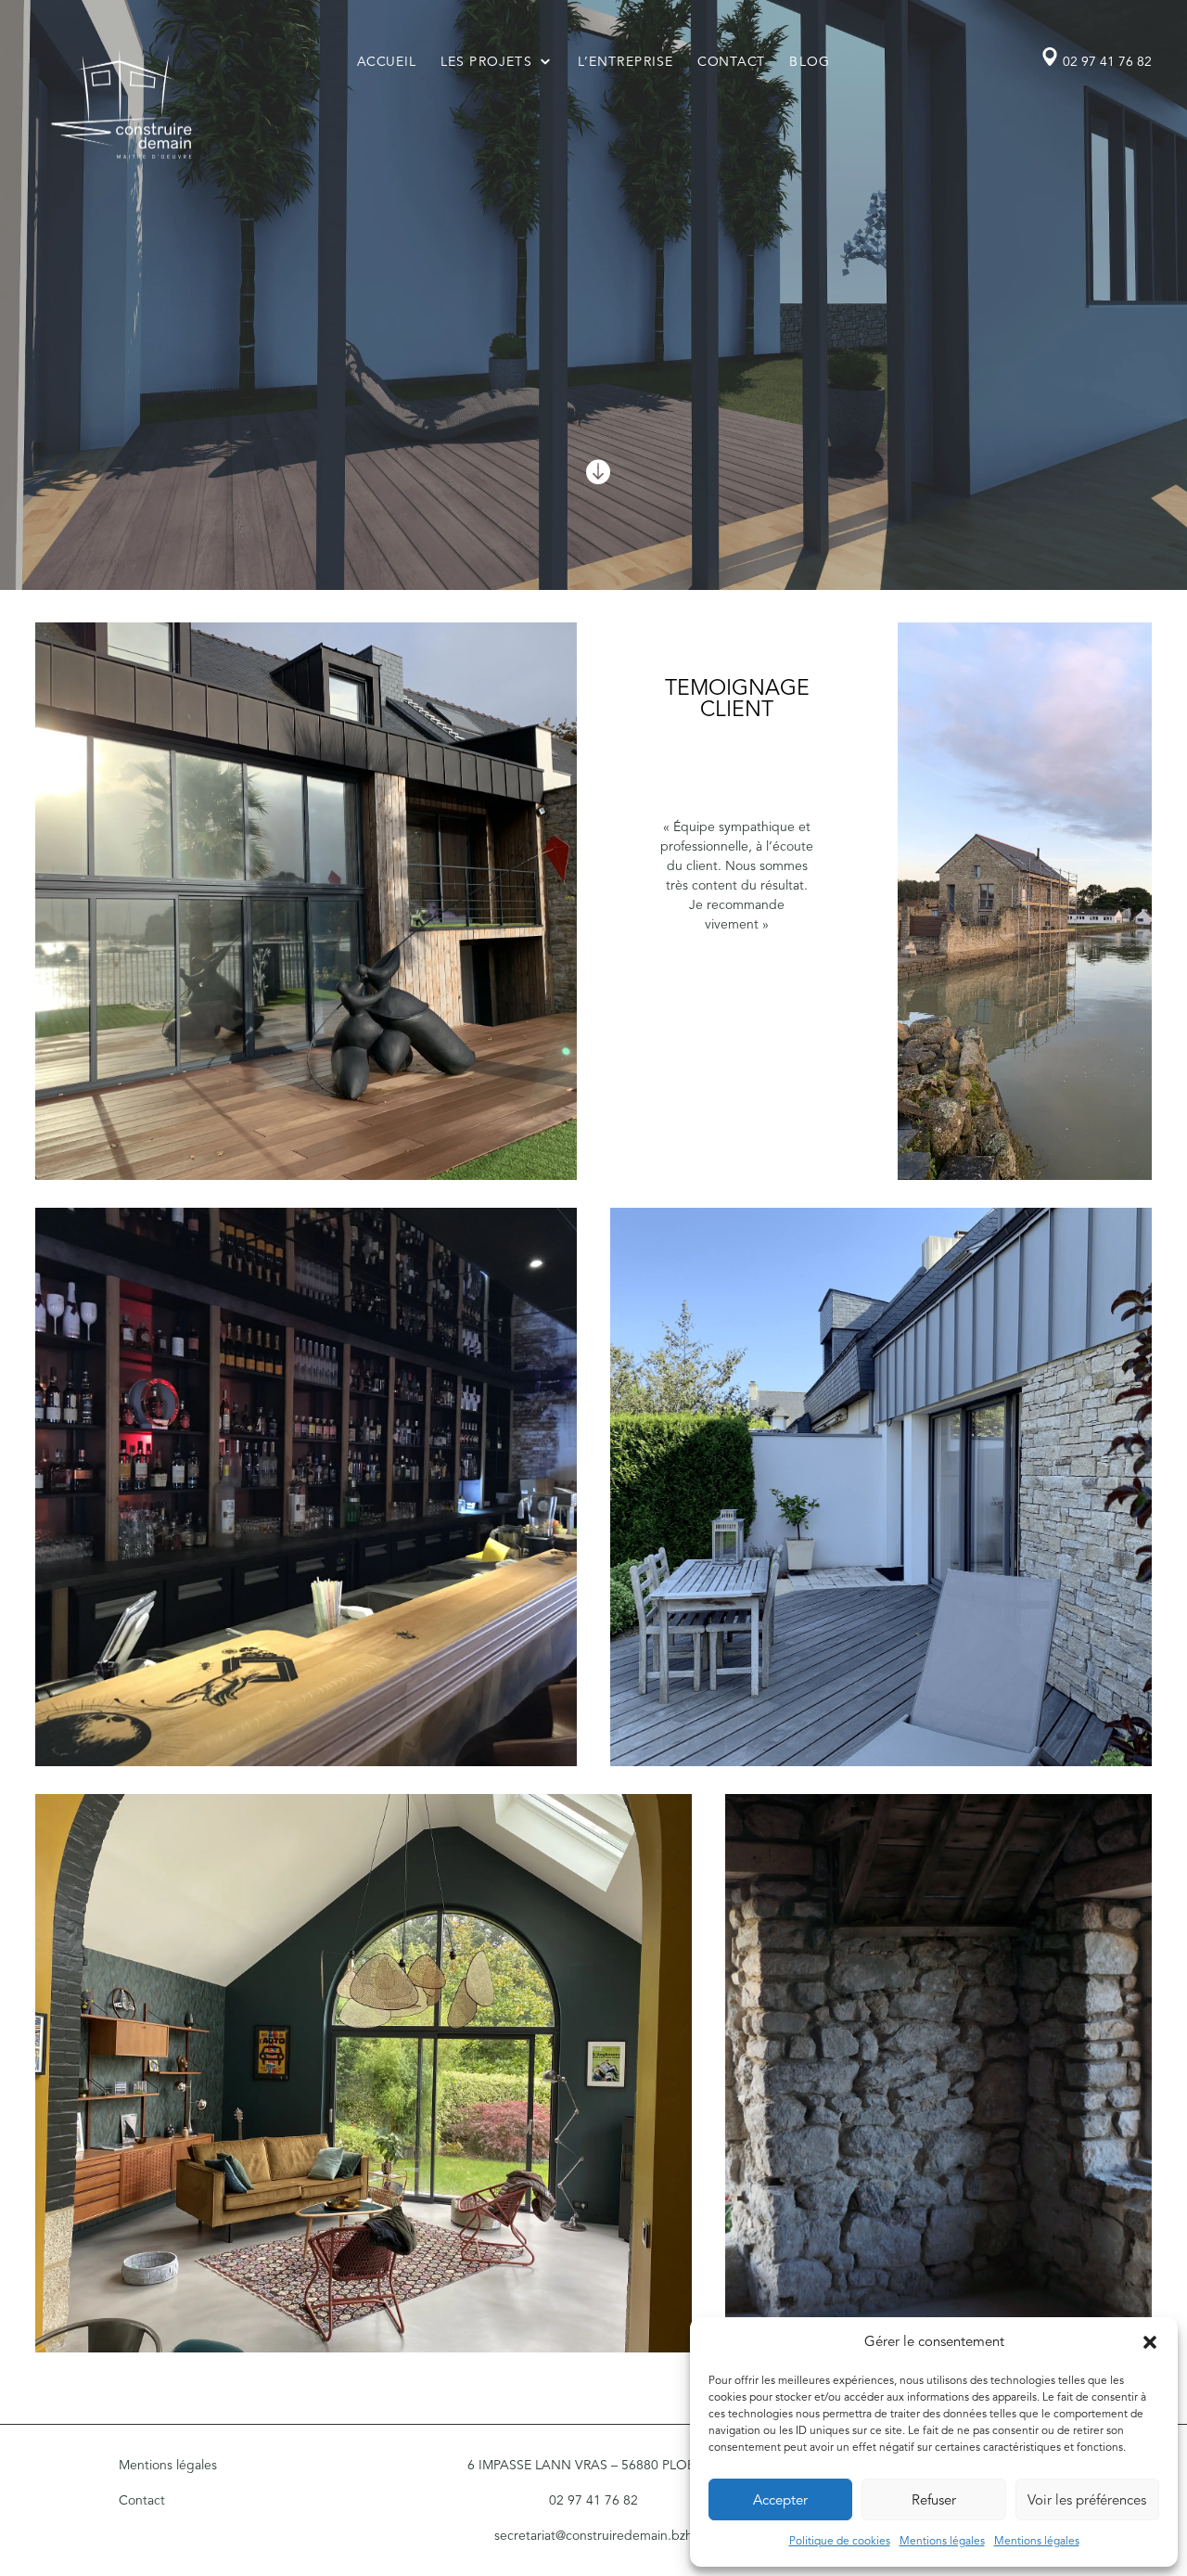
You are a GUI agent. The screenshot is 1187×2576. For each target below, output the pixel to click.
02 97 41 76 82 (1107, 62)
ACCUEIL (387, 61)
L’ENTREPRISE (626, 61)
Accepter (780, 2500)
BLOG (810, 61)
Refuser (934, 2500)
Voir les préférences (1087, 2500)
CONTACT (732, 61)
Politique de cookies (840, 2541)
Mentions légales (942, 2541)
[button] (1150, 2342)
